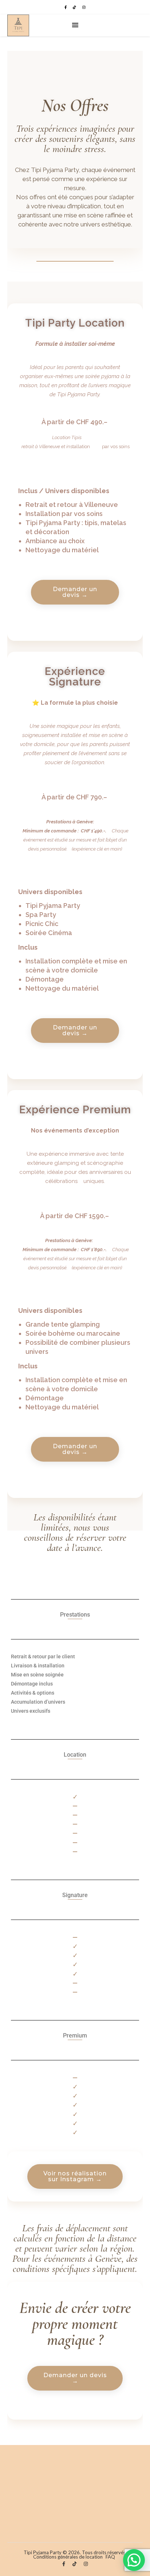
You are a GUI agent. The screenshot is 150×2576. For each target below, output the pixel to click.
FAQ (110, 2557)
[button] (134, 2560)
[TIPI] (18, 25)
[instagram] (84, 7)
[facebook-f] (66, 7)
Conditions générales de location (68, 2557)
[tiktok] (75, 7)
